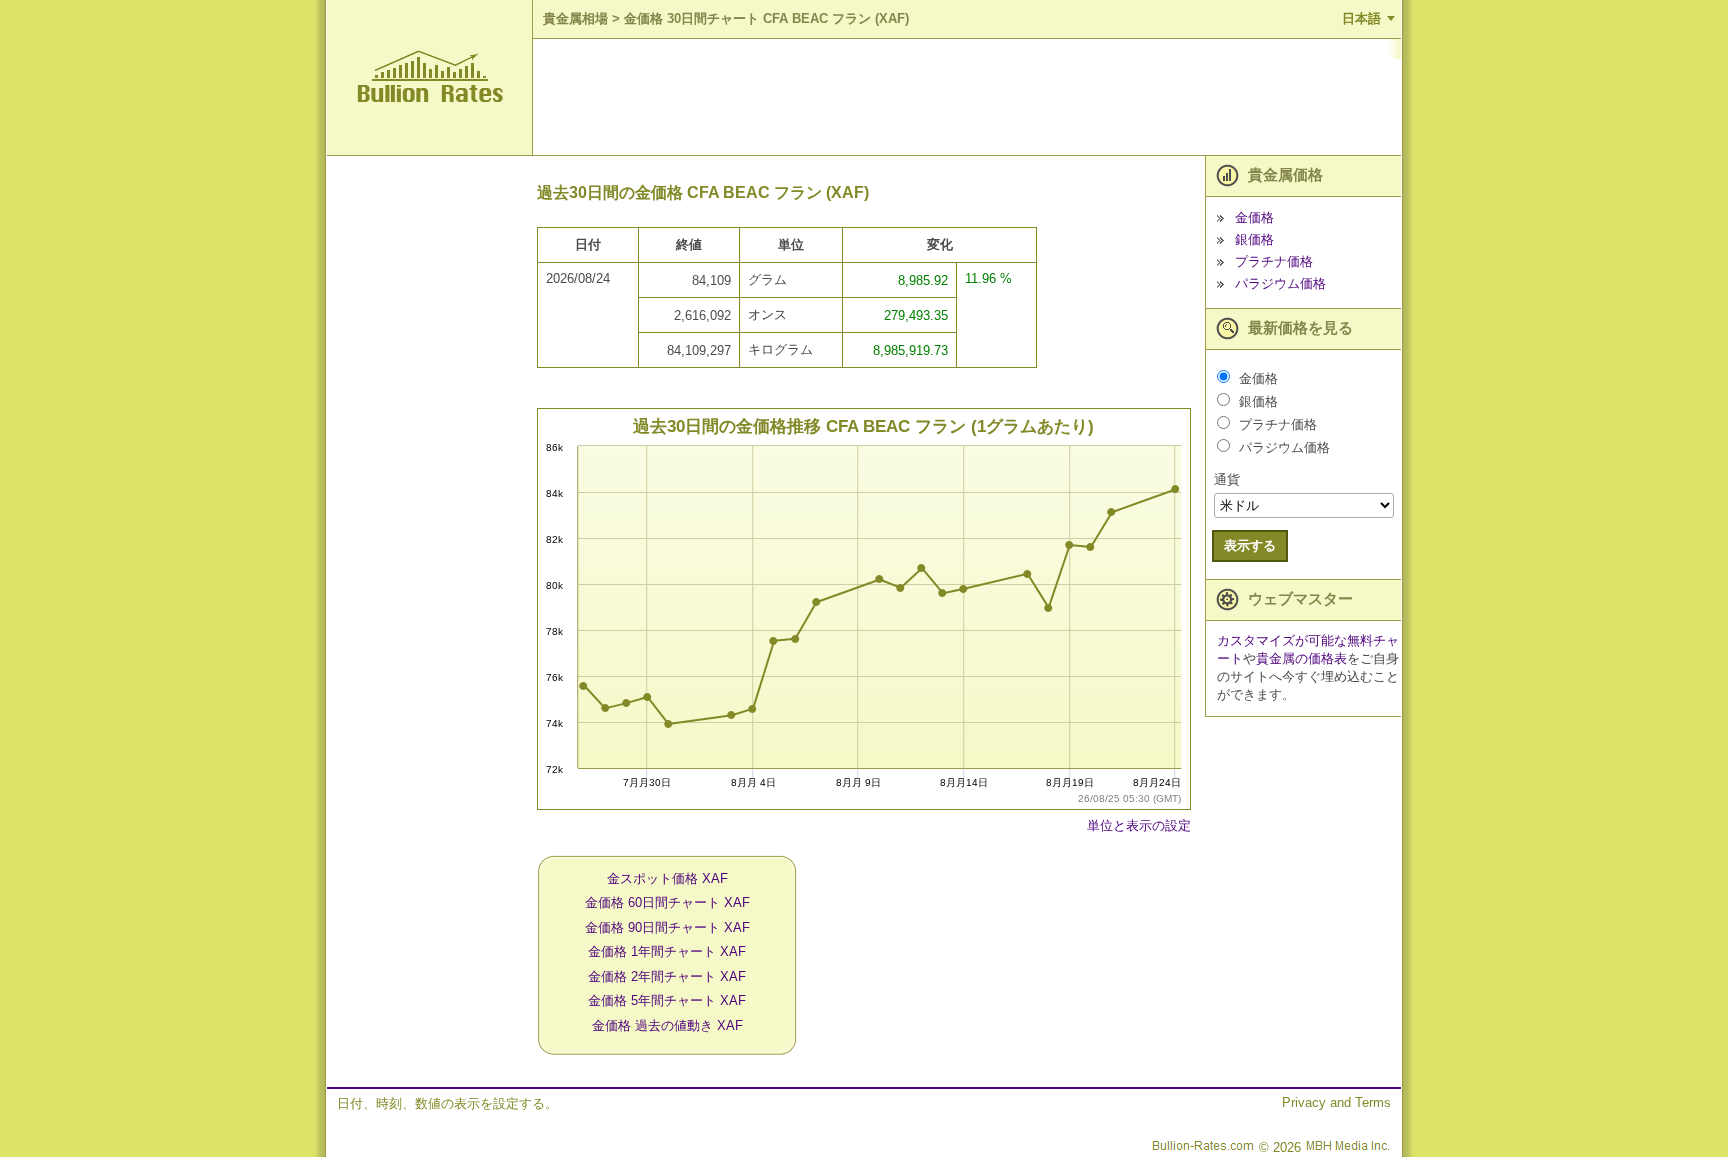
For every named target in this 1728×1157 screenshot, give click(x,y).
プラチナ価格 (1274, 261)
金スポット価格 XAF (667, 878)
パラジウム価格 (1280, 283)
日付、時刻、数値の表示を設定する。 (447, 1103)
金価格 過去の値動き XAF (667, 1025)
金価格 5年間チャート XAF (667, 1000)
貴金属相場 (575, 18)
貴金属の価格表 (1301, 658)
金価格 (1254, 217)
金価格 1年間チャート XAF (667, 951)
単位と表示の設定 (1139, 825)
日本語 (1361, 18)
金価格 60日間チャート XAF (667, 902)
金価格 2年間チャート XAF (667, 976)
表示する (1250, 545)
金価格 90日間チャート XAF (667, 927)
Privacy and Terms (1336, 1102)
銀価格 (1254, 239)
